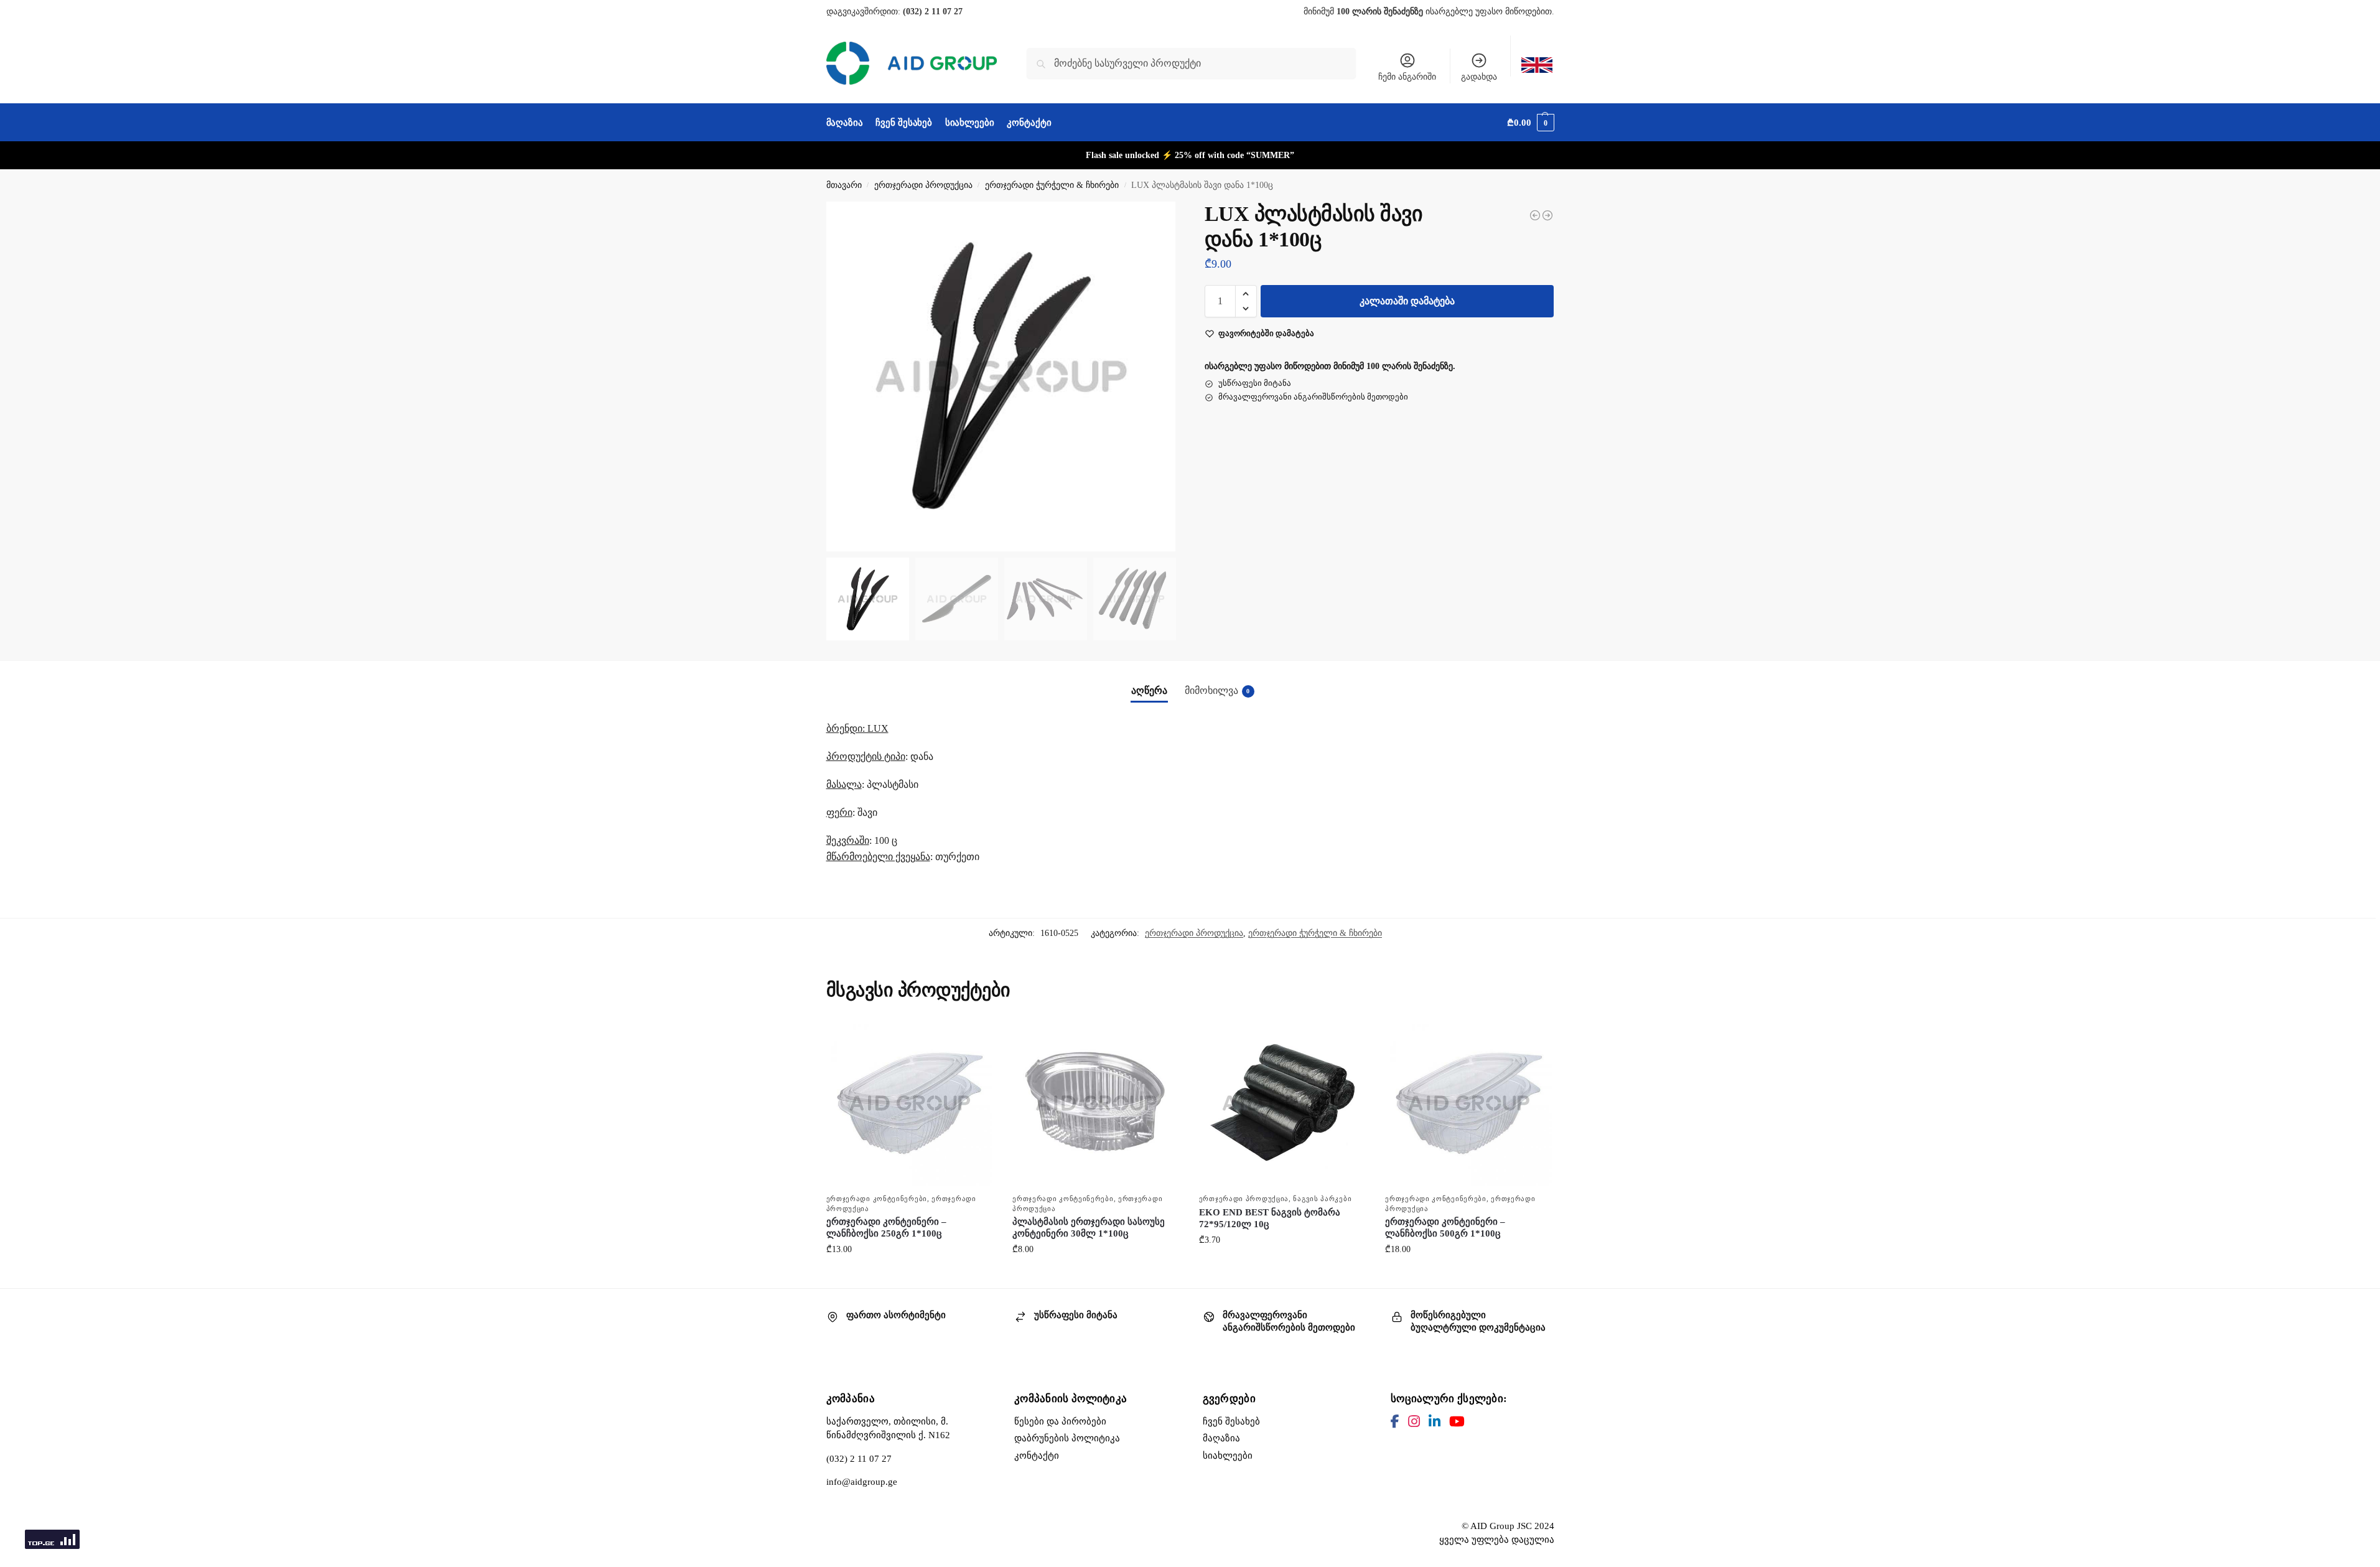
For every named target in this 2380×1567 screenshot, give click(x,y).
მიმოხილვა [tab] (1217, 690)
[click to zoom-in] (1001, 377)
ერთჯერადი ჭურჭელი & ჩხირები (1052, 185)
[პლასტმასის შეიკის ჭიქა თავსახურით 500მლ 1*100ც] (1547, 215)
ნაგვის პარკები (1322, 1199)
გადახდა (1479, 77)
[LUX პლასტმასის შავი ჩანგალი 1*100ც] (1535, 215)
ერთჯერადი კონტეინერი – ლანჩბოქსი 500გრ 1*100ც (1445, 1228)
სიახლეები (1228, 1456)
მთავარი (844, 185)
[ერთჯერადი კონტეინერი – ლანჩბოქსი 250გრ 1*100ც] (910, 1103)
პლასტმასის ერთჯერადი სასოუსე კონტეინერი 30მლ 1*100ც (1089, 1228)
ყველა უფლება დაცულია (1497, 1540)
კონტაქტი (1037, 1456)
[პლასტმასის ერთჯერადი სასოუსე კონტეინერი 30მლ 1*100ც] (1096, 1103)
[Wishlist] (975, 1038)
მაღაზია (1221, 1438)
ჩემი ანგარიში (1407, 77)
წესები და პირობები (1060, 1421)
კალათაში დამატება (1407, 301)
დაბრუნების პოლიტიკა (1067, 1438)
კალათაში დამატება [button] (910, 1275)
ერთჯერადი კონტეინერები (877, 1199)
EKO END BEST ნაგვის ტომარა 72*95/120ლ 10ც (1270, 1219)
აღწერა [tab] (1149, 690)
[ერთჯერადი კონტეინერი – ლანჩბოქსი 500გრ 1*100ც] (1469, 1103)
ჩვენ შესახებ (1231, 1421)
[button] (1530, 123)
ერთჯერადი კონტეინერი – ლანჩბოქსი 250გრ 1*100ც (886, 1228)
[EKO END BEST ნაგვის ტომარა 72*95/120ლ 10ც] (1283, 1103)
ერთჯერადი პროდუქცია (923, 185)
